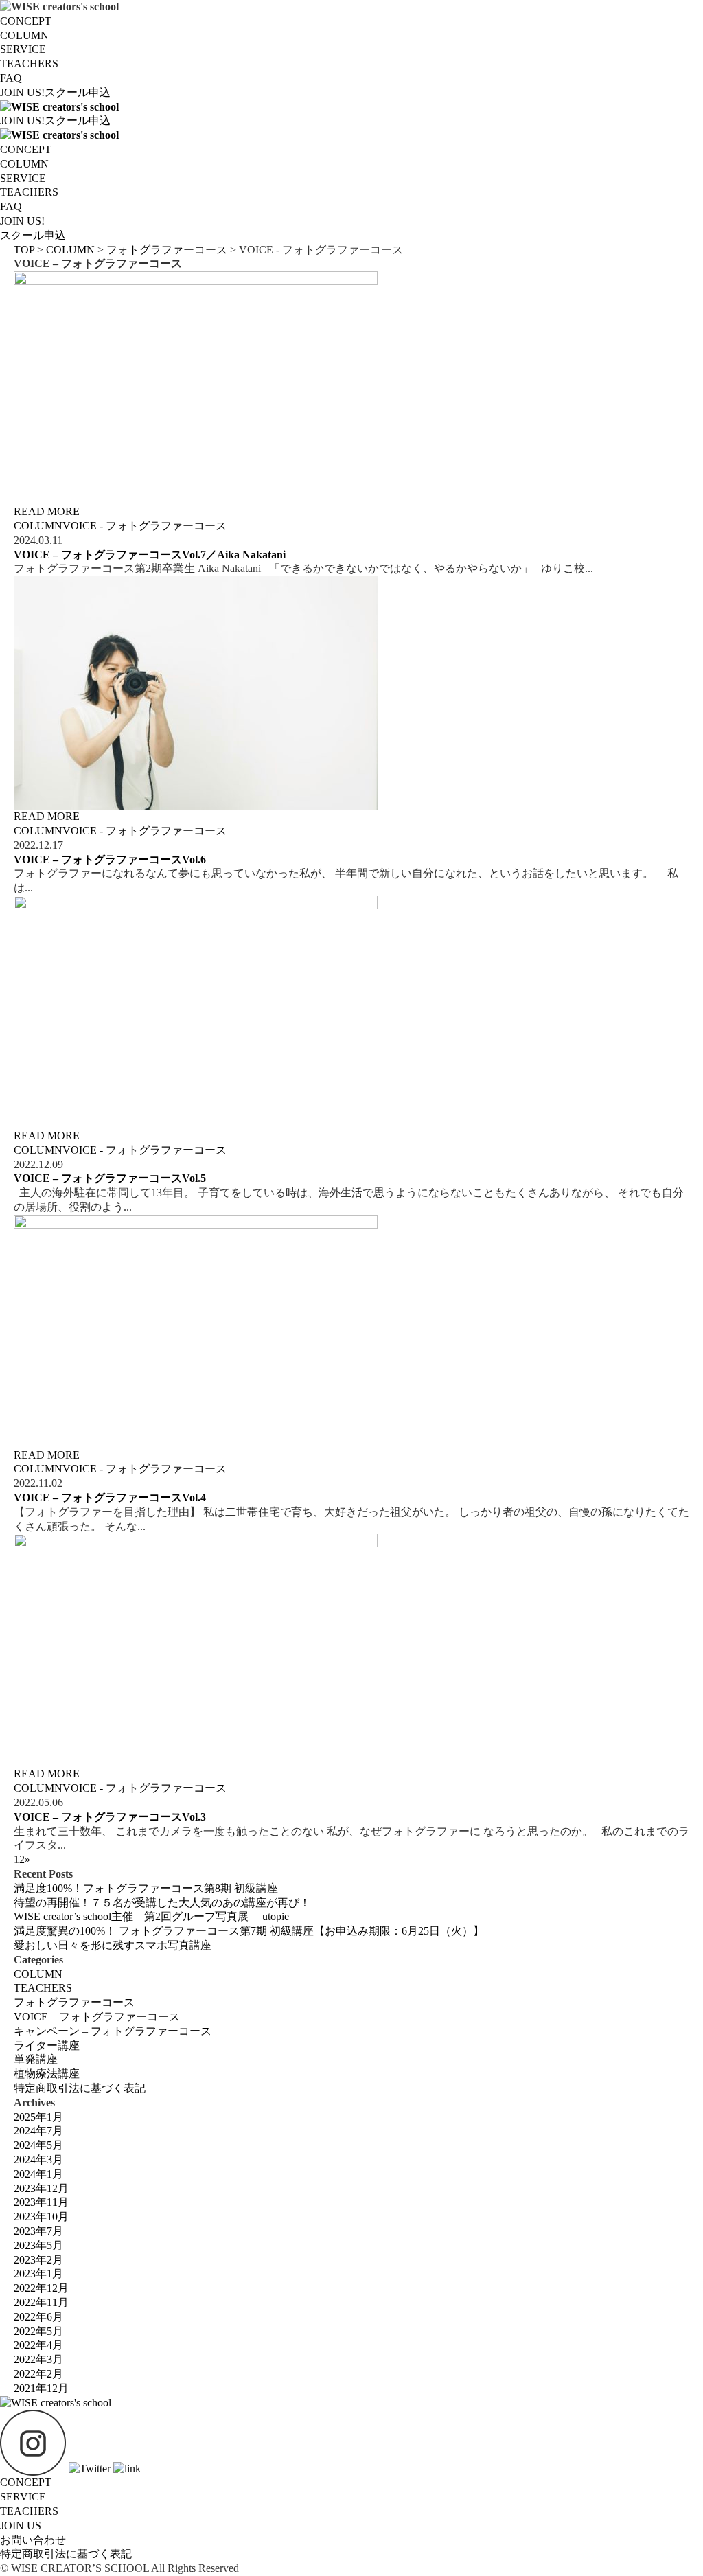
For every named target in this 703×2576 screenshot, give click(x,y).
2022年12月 (41, 2288)
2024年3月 (38, 2159)
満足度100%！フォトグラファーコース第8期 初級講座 (146, 1888)
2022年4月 (38, 2345)
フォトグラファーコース (74, 2002)
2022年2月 (38, 2374)
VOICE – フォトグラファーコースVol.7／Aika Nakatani (150, 555)
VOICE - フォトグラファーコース (145, 526)
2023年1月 (38, 2273)
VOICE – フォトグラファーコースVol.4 (110, 1497)
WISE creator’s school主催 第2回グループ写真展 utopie (151, 1916)
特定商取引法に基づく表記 (80, 2088)
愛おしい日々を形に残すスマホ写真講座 (113, 1945)
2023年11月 (41, 2202)
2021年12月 (41, 2388)
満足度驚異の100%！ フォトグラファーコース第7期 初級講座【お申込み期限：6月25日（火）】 (249, 1931)
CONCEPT (26, 21)
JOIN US (21, 2526)
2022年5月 (38, 2331)
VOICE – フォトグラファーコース (97, 2017)
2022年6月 (38, 2317)
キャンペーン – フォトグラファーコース (113, 2031)
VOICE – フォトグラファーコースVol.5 (110, 1178)
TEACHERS (29, 64)
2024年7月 (38, 2131)
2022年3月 (38, 2359)
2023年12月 (41, 2188)
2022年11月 (41, 2302)
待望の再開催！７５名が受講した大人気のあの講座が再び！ (162, 1903)
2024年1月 (38, 2174)
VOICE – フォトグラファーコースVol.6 (110, 859)
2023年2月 (38, 2260)
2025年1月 (38, 2117)
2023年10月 (41, 2216)
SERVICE (23, 49)
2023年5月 (38, 2245)
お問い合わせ (33, 2540)
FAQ (11, 78)
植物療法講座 (47, 2074)
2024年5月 (38, 2145)
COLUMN (24, 35)
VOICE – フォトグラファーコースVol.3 (110, 1817)
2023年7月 (38, 2231)
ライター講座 (47, 2045)
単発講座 (36, 2059)
